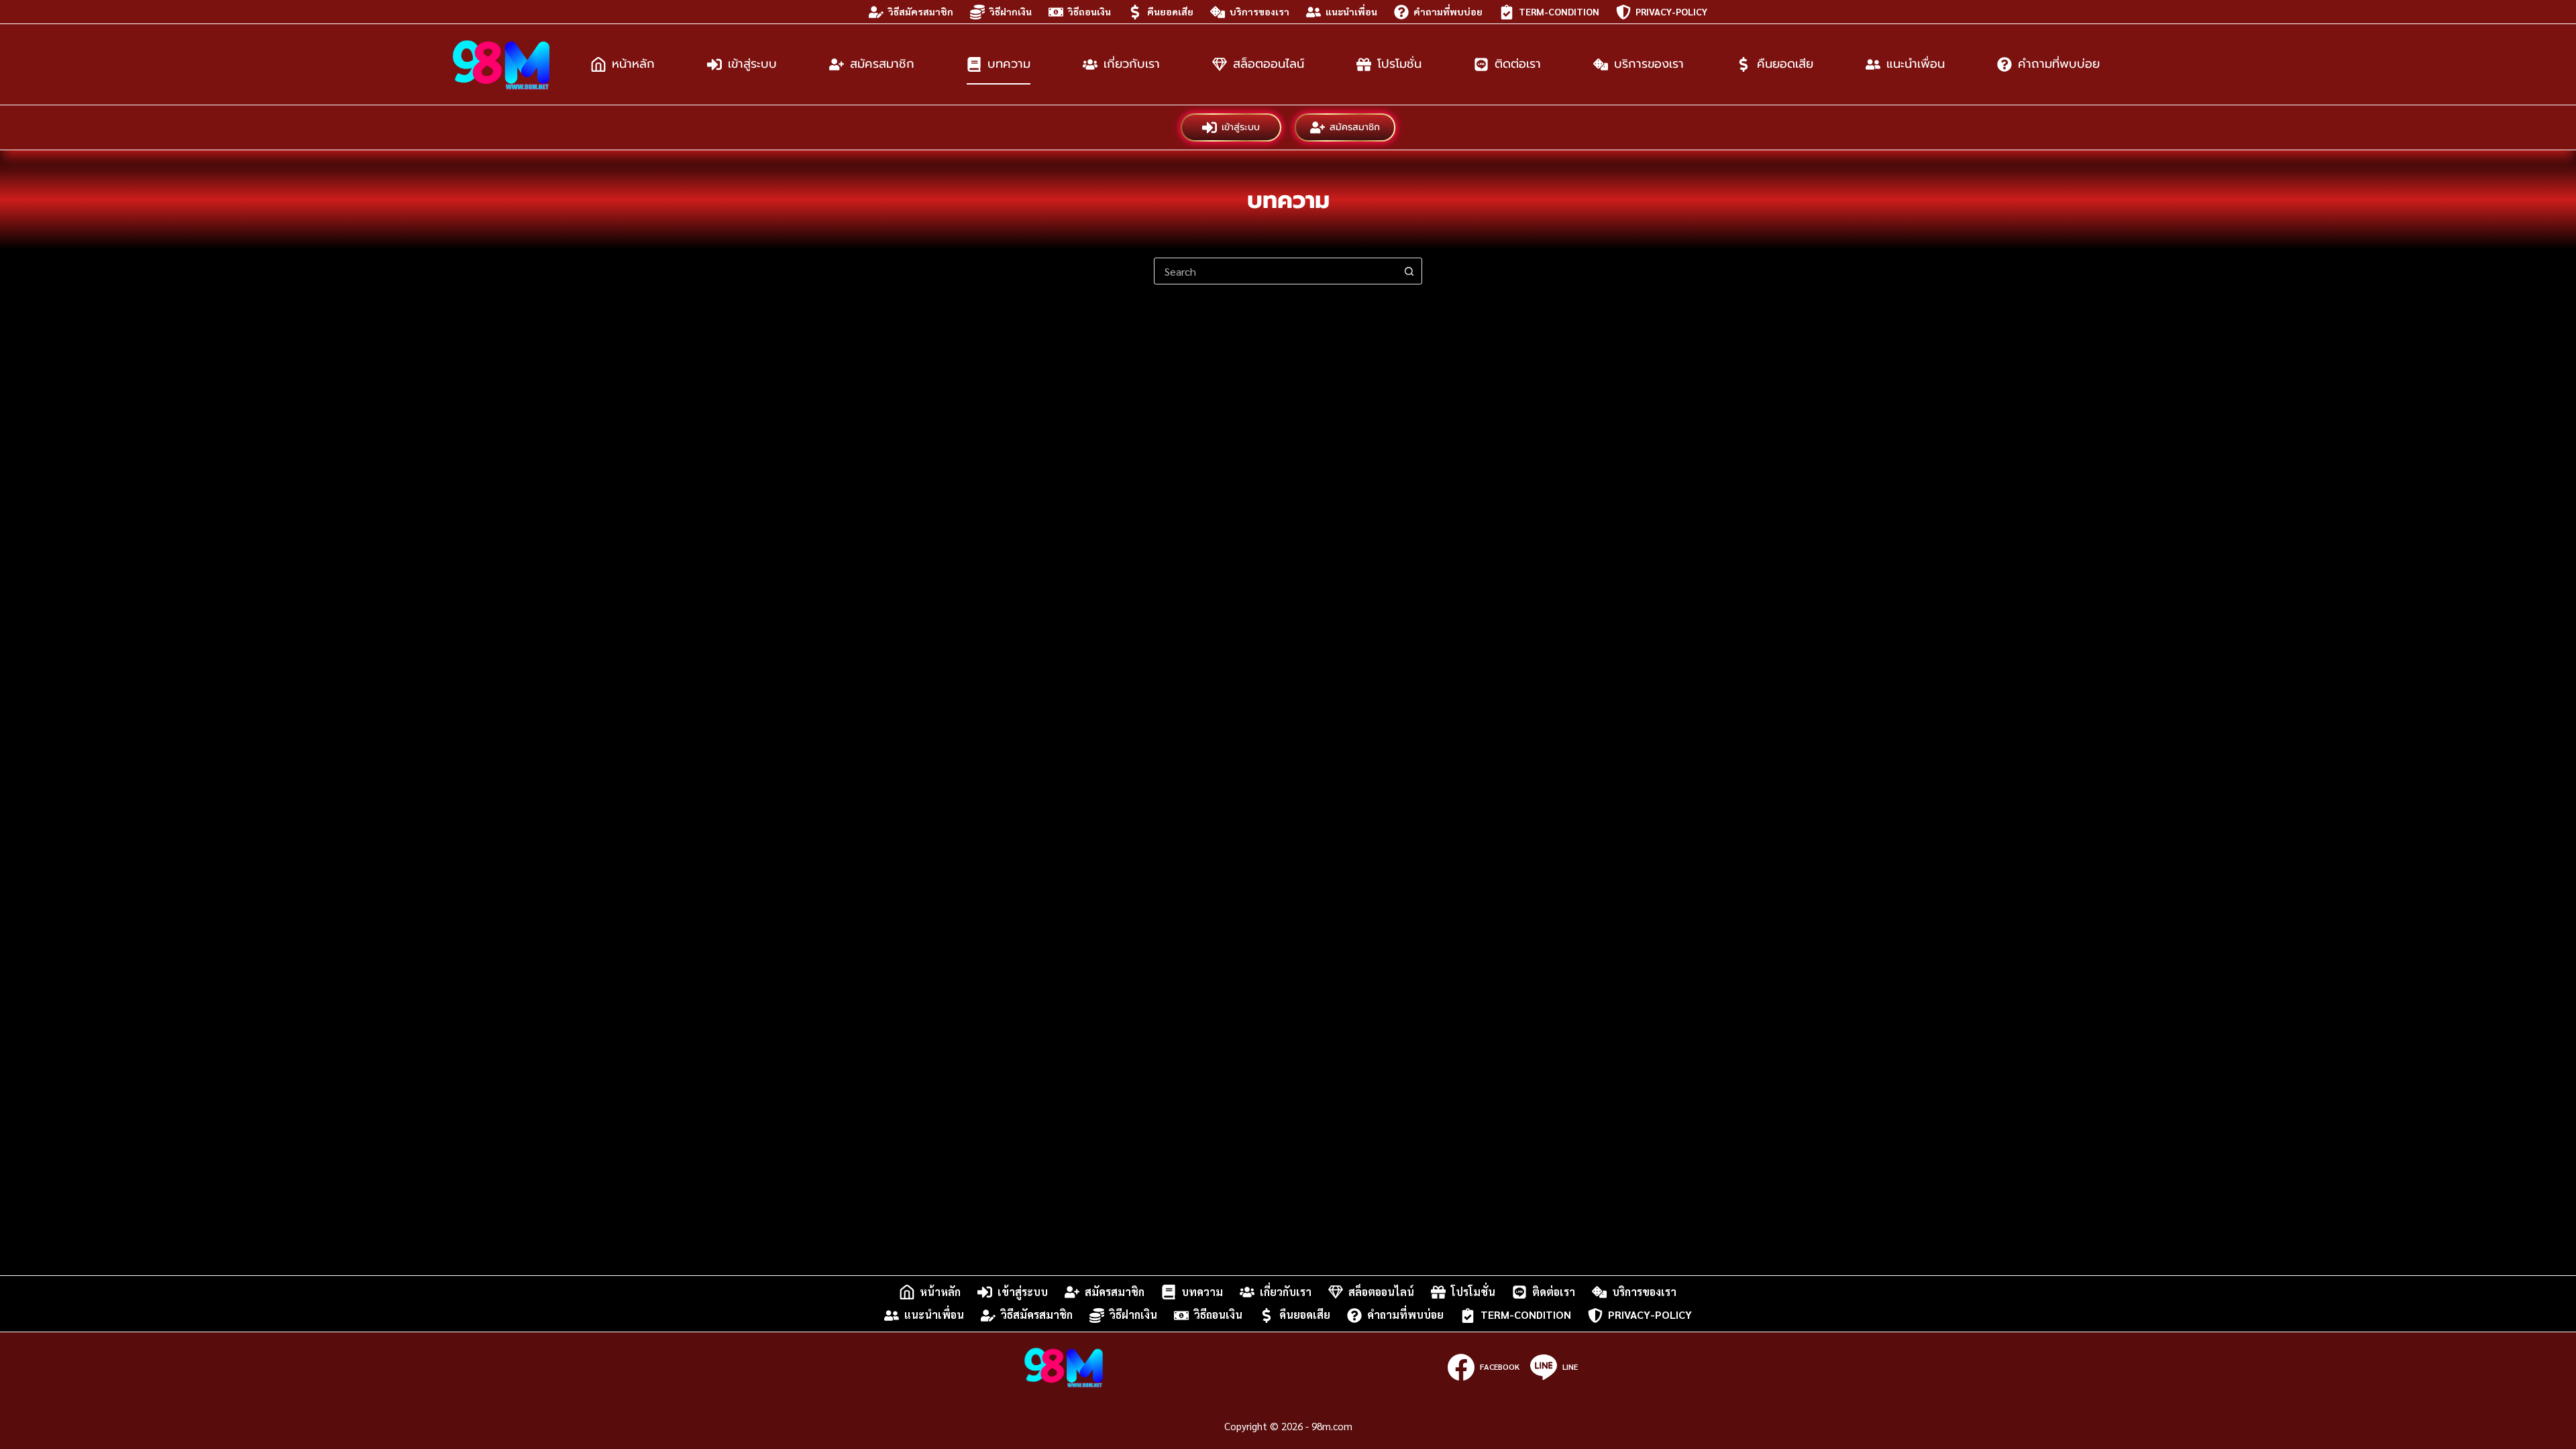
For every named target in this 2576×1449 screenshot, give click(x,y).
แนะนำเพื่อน (1351, 11)
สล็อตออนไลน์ (1269, 64)
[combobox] (1275, 271)
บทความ (1009, 64)
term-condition (1559, 11)
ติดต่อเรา (1518, 64)
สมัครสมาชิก (882, 64)
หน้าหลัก (633, 64)
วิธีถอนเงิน (1089, 11)
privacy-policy (1671, 11)
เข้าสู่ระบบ (752, 64)
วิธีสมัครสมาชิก (921, 11)
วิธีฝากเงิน (1011, 11)
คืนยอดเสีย (1170, 11)
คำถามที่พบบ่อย (1448, 11)
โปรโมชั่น (1399, 64)
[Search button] (1409, 271)
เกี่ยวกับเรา (1132, 64)
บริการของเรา (1259, 11)
